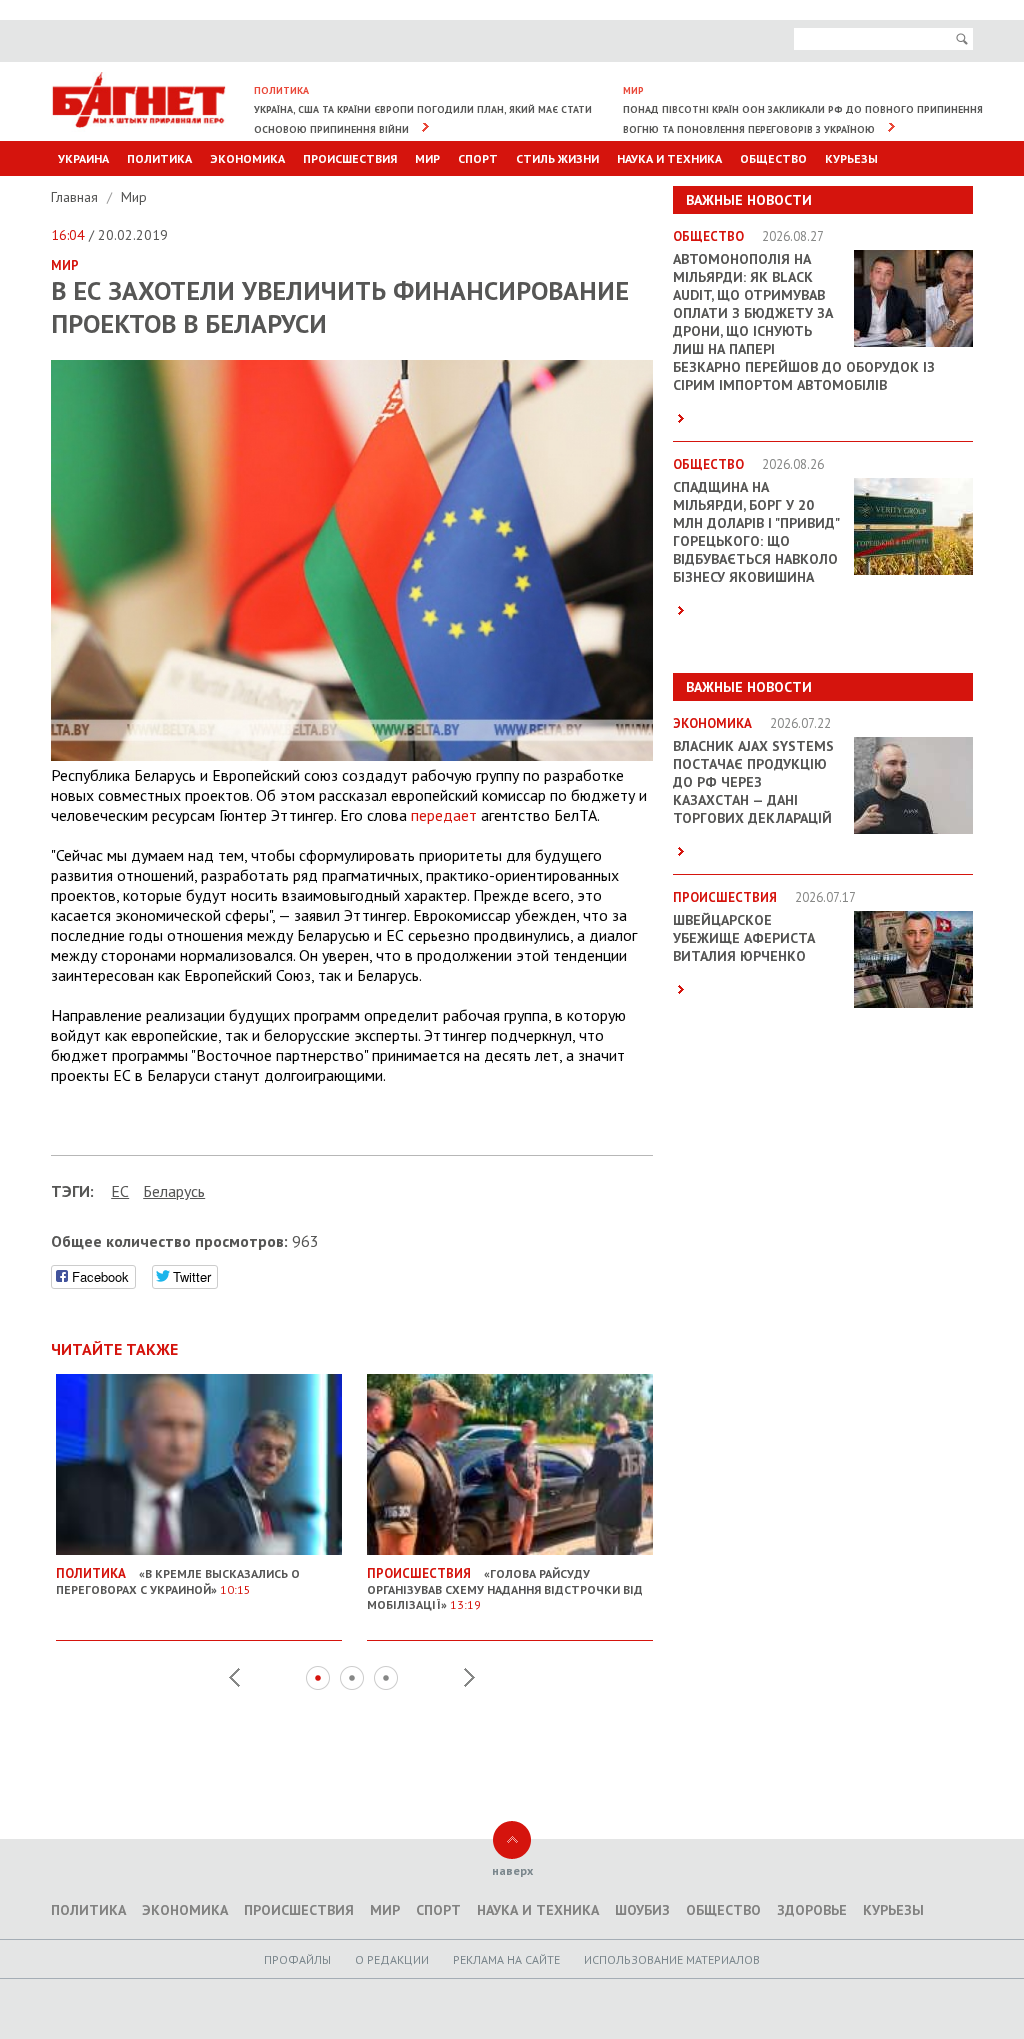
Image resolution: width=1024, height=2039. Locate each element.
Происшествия (350, 158)
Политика (159, 158)
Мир (427, 158)
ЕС (120, 1191)
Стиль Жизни (557, 158)
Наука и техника (669, 158)
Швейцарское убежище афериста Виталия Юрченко (744, 938)
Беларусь (174, 1191)
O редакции (392, 1959)
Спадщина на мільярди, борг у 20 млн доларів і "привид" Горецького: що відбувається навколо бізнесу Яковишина (756, 532)
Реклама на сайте (506, 1959)
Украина (83, 158)
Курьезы (851, 158)
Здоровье (812, 1910)
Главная (76, 197)
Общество (773, 158)
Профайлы (297, 1959)
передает (444, 815)
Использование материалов (672, 1959)
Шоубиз (642, 1910)
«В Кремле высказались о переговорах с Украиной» (178, 1581)
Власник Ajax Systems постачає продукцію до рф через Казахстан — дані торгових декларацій (753, 782)
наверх (512, 1870)
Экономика (247, 158)
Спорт (478, 158)
